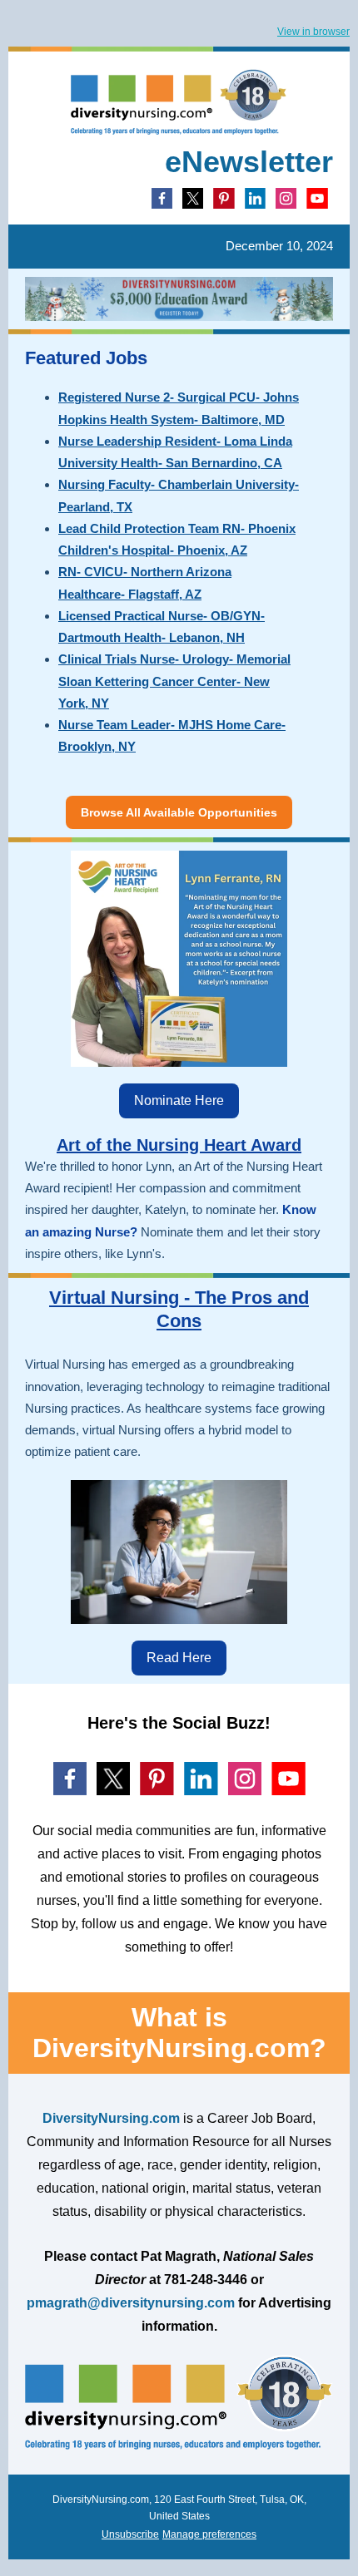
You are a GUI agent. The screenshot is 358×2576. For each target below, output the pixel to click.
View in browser (313, 32)
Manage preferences (209, 2534)
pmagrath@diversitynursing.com (131, 2303)
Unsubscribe (130, 2534)
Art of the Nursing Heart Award (179, 1145)
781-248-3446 (206, 2280)
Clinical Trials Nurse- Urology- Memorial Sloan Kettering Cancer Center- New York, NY (174, 681)
